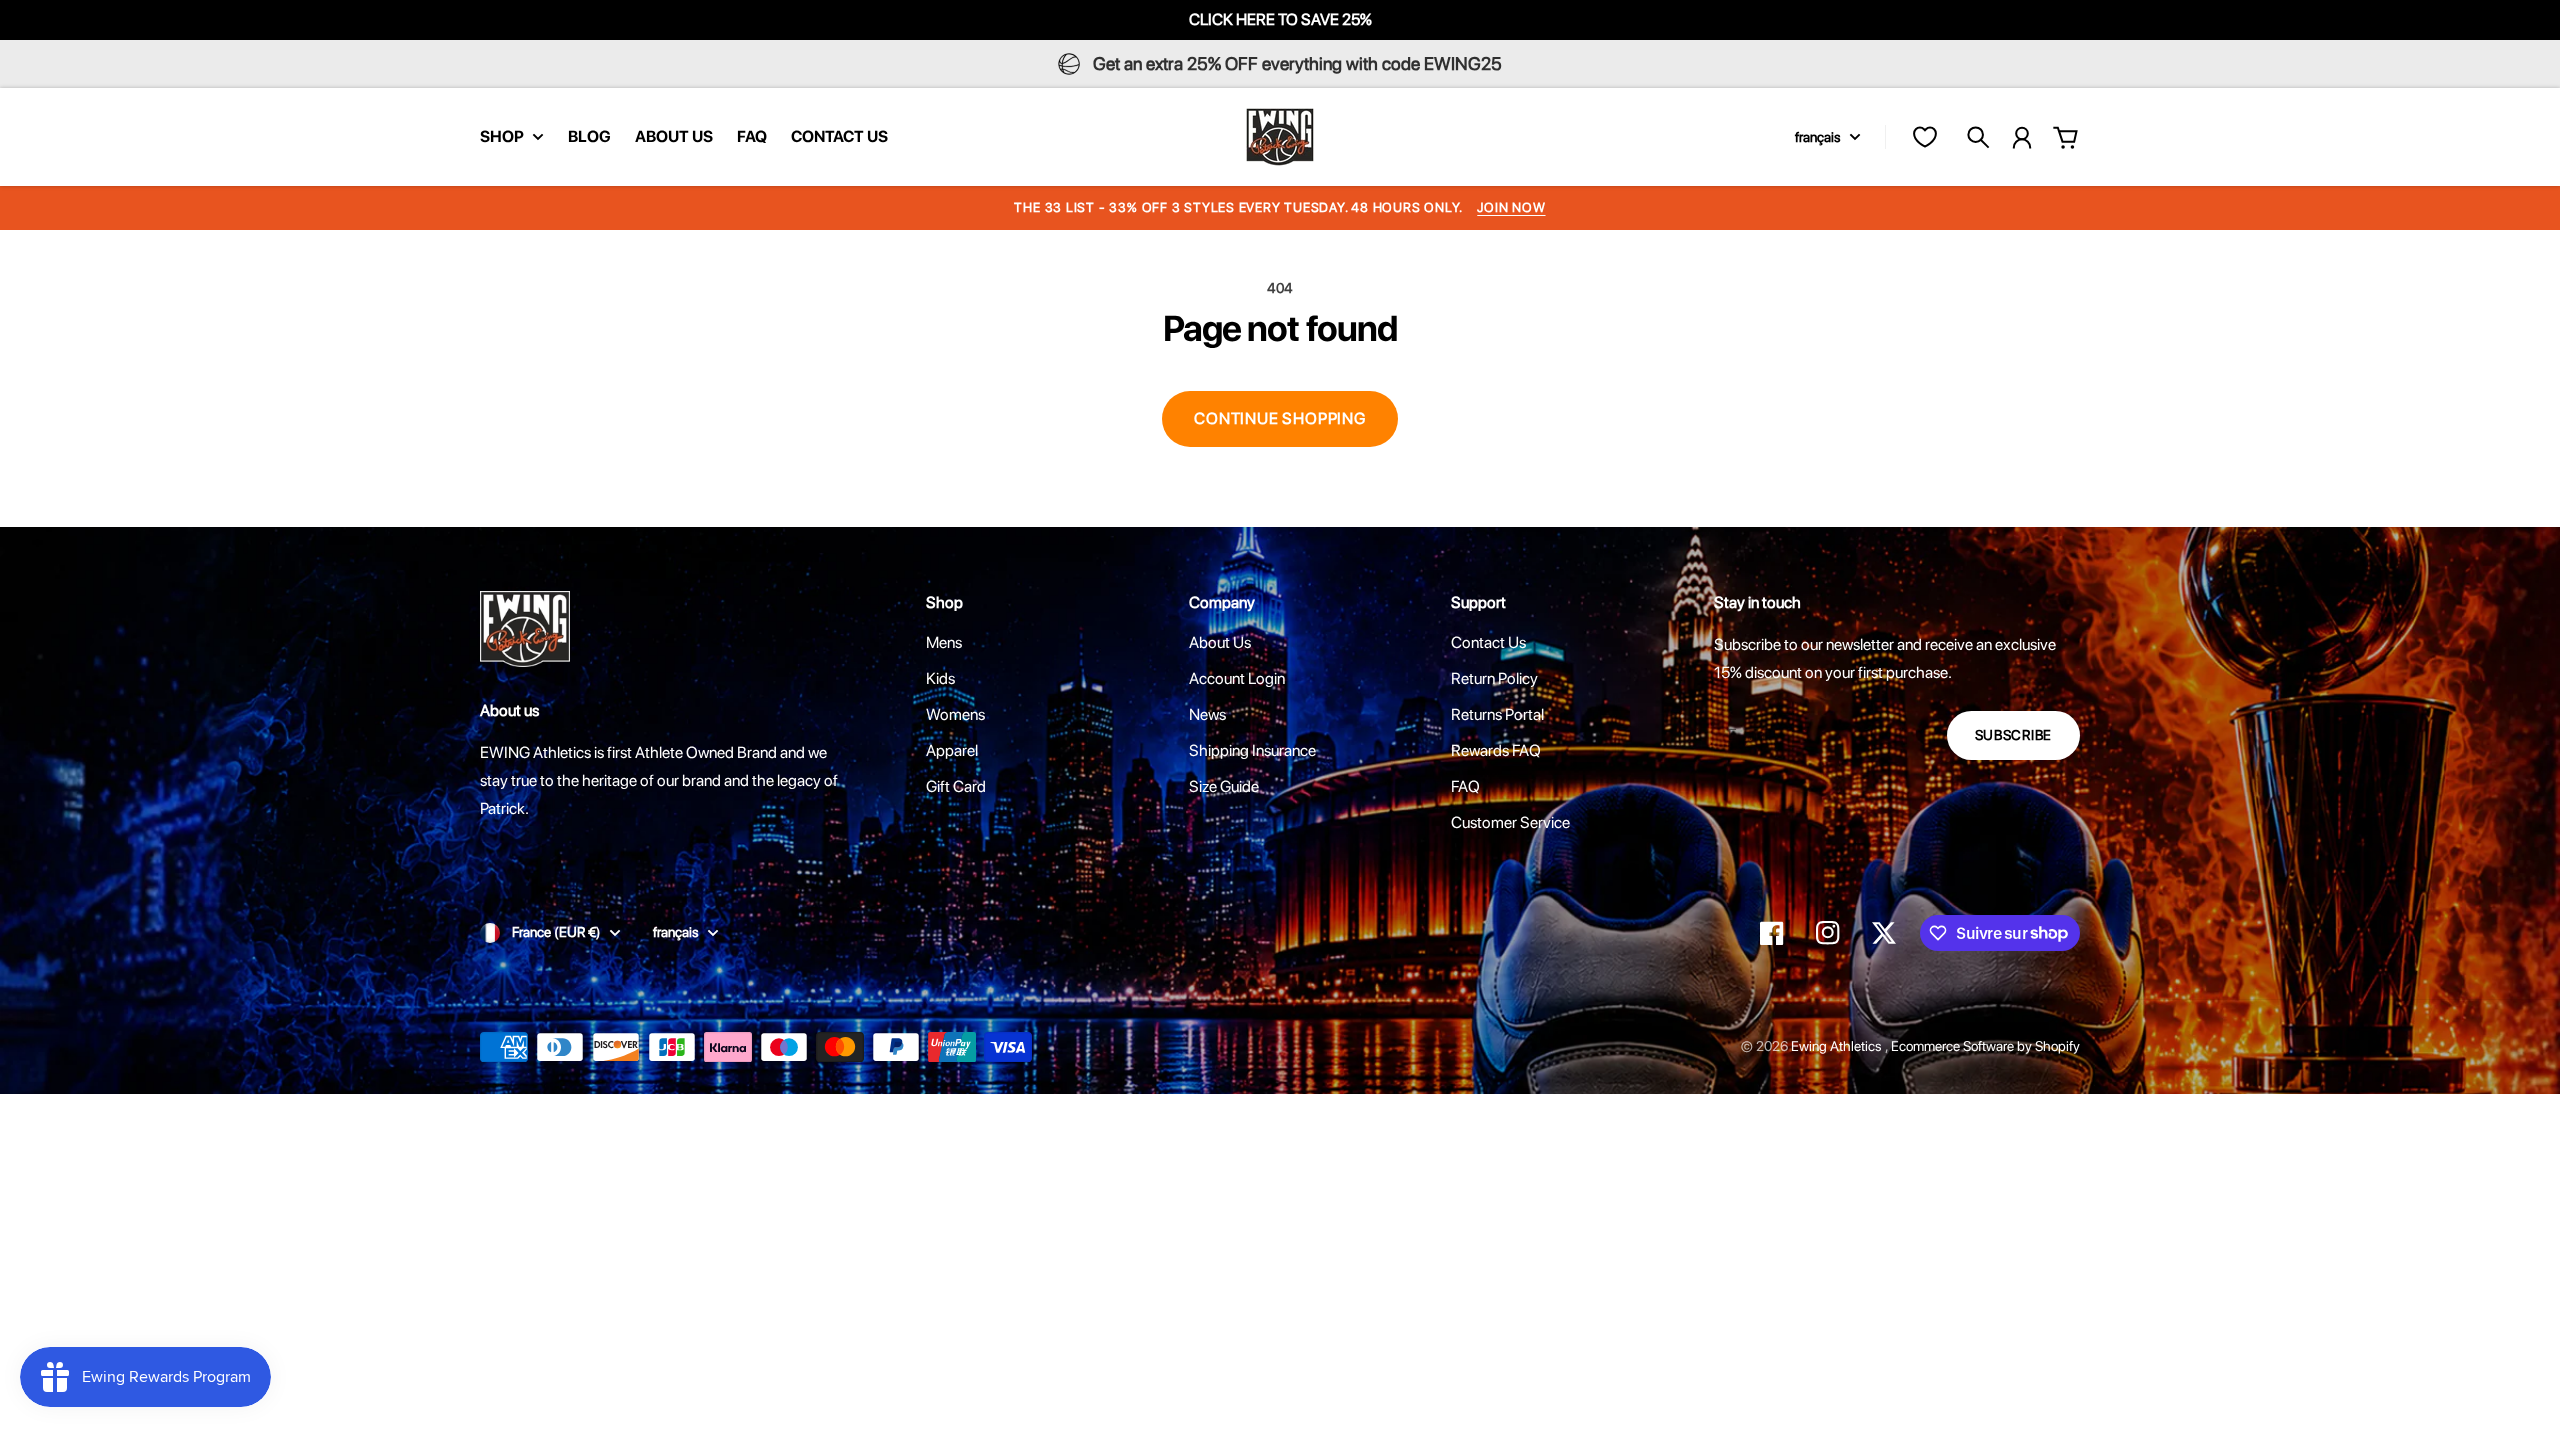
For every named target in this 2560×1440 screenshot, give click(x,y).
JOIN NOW (1511, 207)
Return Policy (1494, 678)
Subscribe (2013, 735)
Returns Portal (1497, 714)
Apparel (952, 750)
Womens (955, 714)
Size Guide (1224, 786)
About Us (1220, 642)
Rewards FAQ (1496, 750)
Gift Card (956, 786)
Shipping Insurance (1252, 750)
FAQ (1465, 786)
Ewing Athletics (1838, 1046)
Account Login (1237, 678)
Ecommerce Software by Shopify (1985, 1046)
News (1207, 714)
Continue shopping (1280, 418)
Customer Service (1510, 822)
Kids (940, 678)
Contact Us (1488, 642)
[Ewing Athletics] (1280, 137)
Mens (944, 642)
